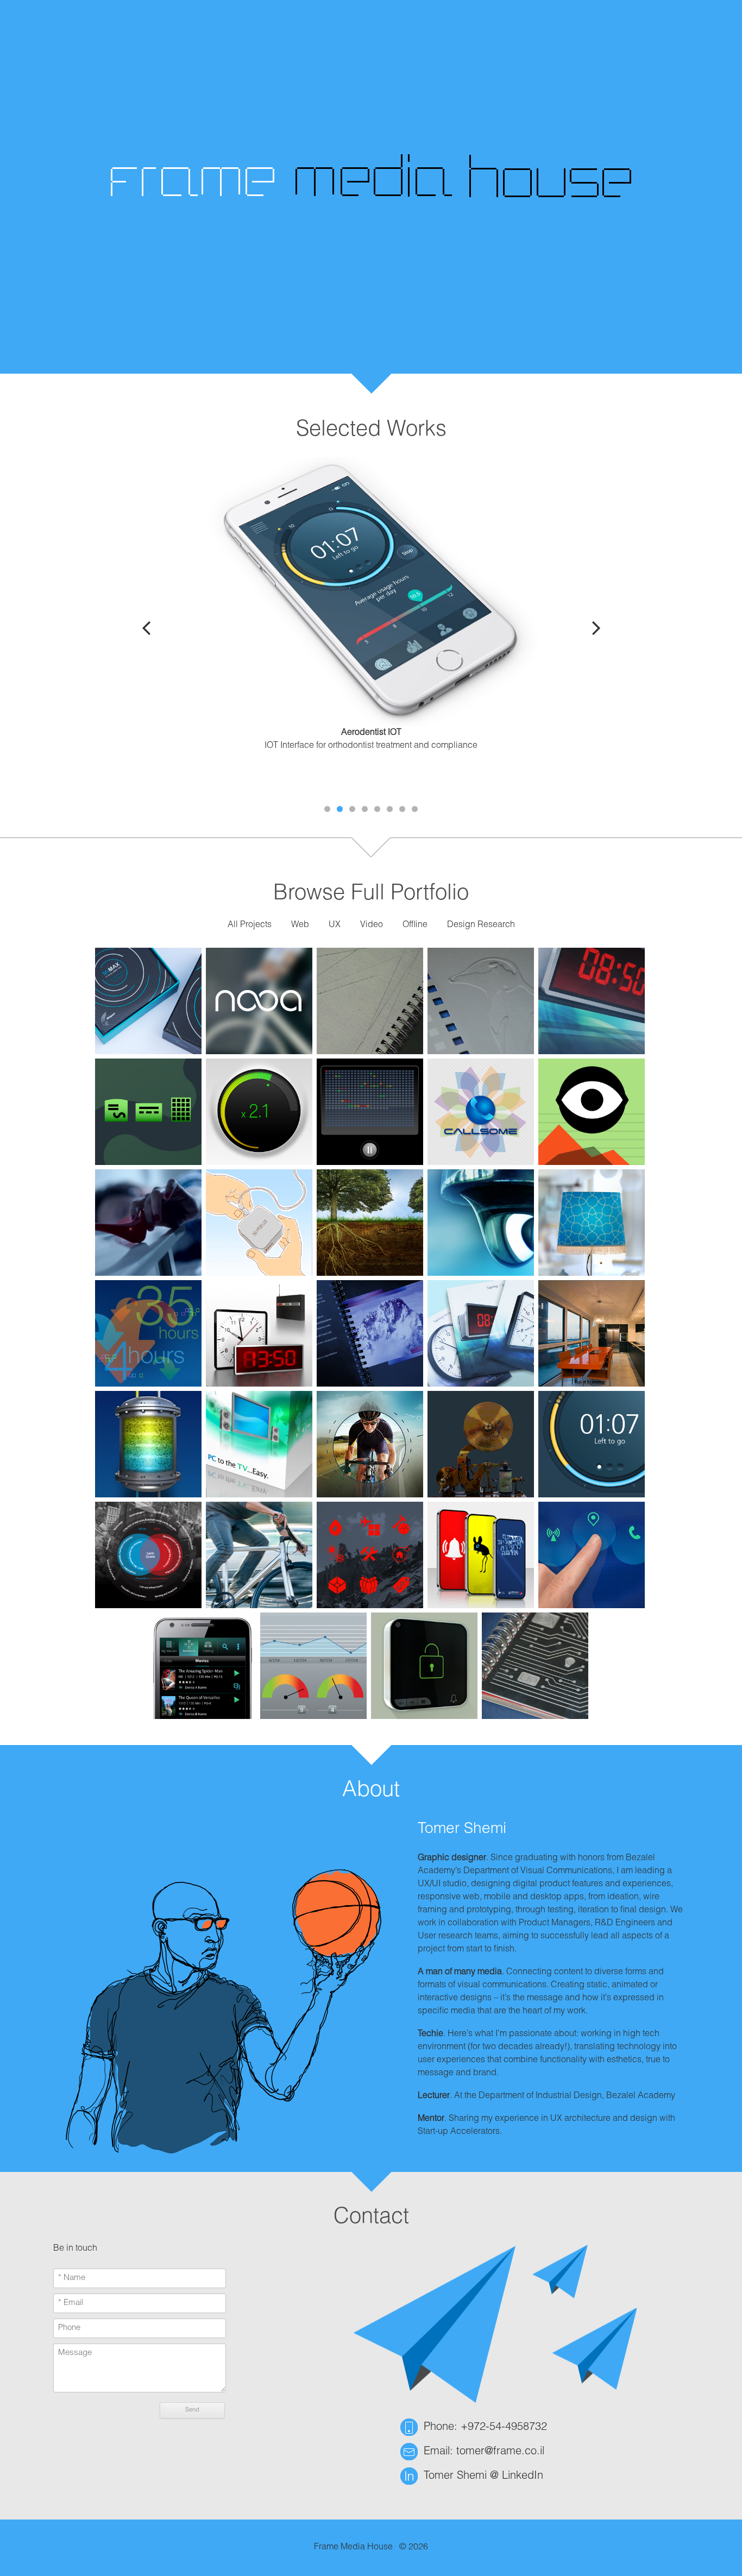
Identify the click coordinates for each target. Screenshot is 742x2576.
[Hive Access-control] (424, 1666)
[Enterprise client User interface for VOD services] (203, 1666)
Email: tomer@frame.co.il (484, 2452)
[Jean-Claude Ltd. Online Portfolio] (592, 1333)
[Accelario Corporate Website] (148, 1333)
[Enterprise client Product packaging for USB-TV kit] (259, 1444)
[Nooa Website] (259, 1555)
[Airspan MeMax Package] (148, 1001)
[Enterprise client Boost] (259, 1112)
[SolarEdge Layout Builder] (148, 1112)
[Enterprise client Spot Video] (148, 1223)
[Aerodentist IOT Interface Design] (592, 1444)
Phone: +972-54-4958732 (485, 2428)
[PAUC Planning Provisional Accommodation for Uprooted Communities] (370, 1555)
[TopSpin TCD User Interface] (592, 1112)
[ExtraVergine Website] (592, 1223)
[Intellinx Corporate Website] (481, 1223)
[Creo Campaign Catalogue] (481, 1001)
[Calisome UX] (481, 1112)
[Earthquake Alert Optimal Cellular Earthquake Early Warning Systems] (481, 1555)
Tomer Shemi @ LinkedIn (483, 2477)
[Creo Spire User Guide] (370, 1333)
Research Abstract (371, 785)
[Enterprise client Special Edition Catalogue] (535, 1666)
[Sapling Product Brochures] (592, 1001)
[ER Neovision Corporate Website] (370, 1444)
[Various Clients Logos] (259, 1001)
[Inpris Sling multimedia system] (592, 1555)
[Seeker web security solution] (370, 1112)
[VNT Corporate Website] (370, 1223)
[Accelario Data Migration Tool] (313, 1666)
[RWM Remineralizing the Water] (148, 1444)
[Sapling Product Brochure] (481, 1333)
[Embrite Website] (481, 1444)
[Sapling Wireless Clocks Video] (259, 1333)
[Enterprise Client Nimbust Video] (259, 1223)
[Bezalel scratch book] (370, 1001)
